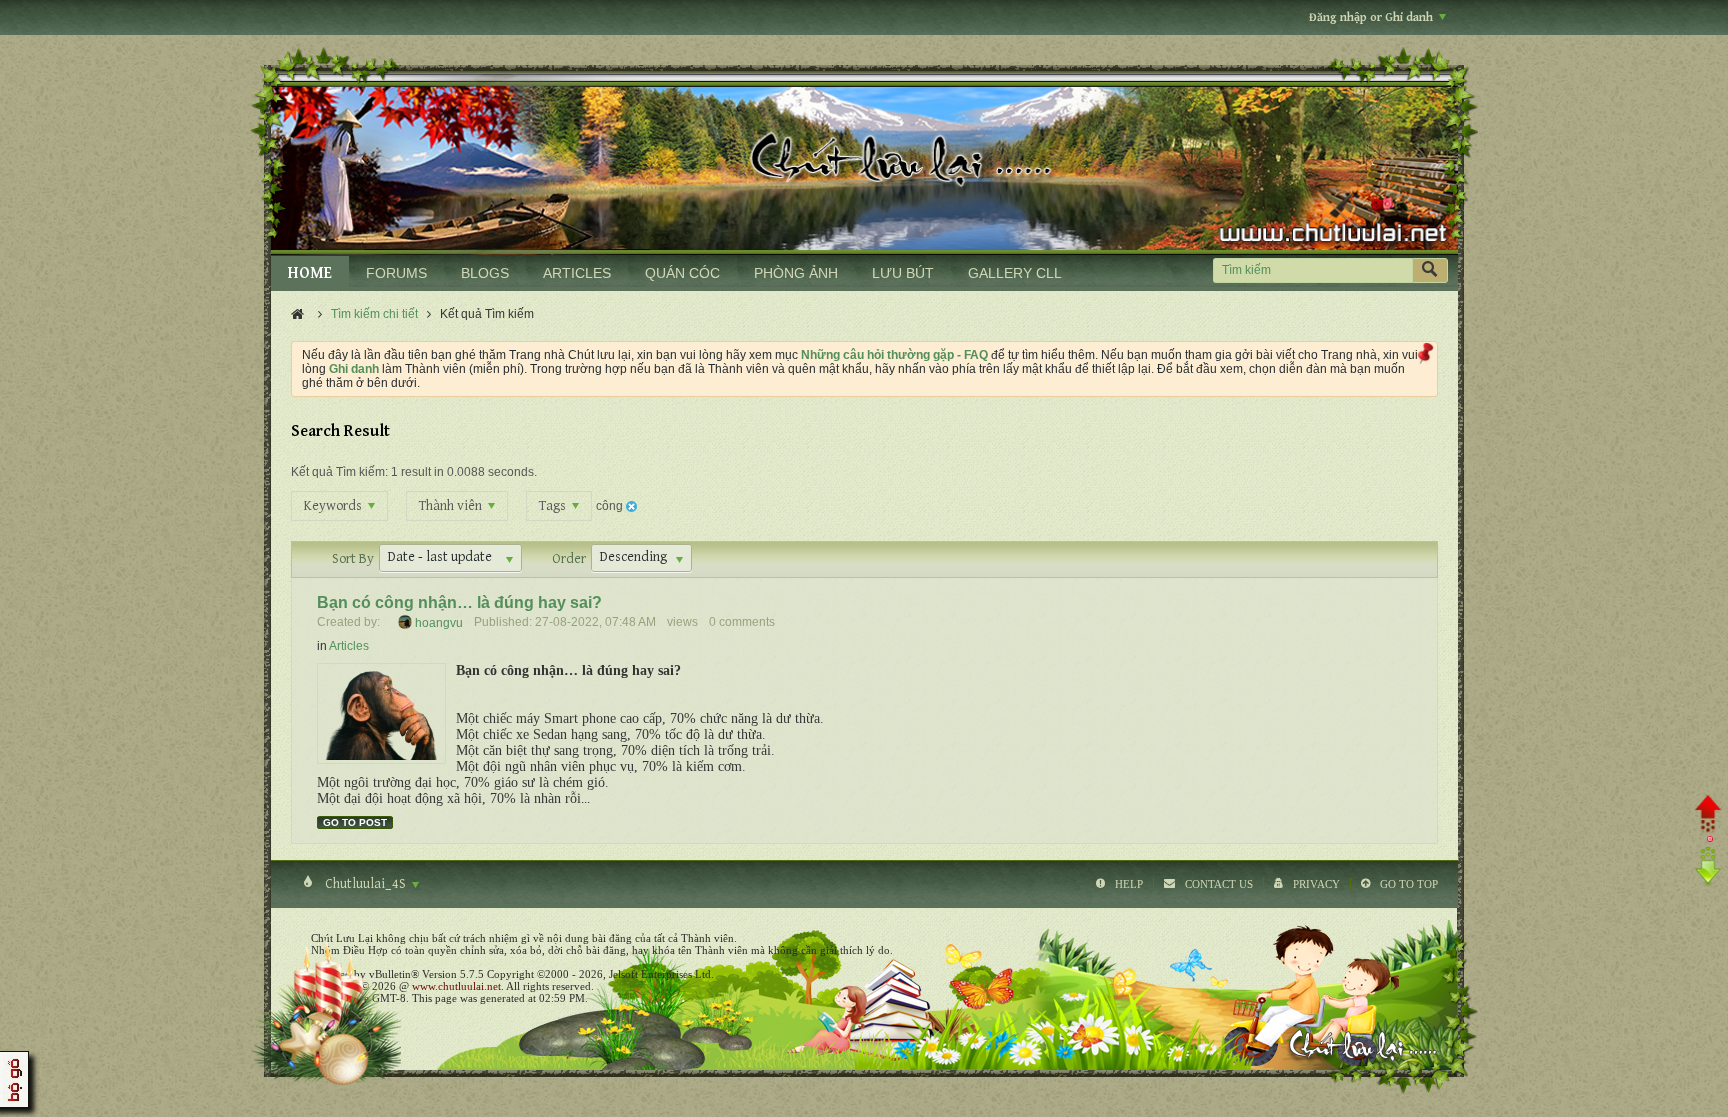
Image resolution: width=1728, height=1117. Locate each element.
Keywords (334, 506)
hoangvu (439, 622)
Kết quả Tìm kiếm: (339, 472)
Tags (554, 506)
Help (1129, 884)
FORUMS (396, 273)
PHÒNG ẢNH (796, 273)
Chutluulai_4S (365, 884)
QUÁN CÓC (682, 273)
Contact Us (1219, 884)
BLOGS (485, 273)
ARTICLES (577, 273)
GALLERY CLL (1015, 273)
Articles (349, 646)
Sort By (353, 559)
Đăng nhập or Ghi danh (1371, 17)
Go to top (1409, 884)
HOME (310, 273)
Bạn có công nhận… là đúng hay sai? (459, 602)
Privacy (1316, 884)
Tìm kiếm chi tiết (374, 314)
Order (569, 559)
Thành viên (452, 506)
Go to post (355, 822)
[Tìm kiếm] (1430, 270)
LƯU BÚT (903, 273)
